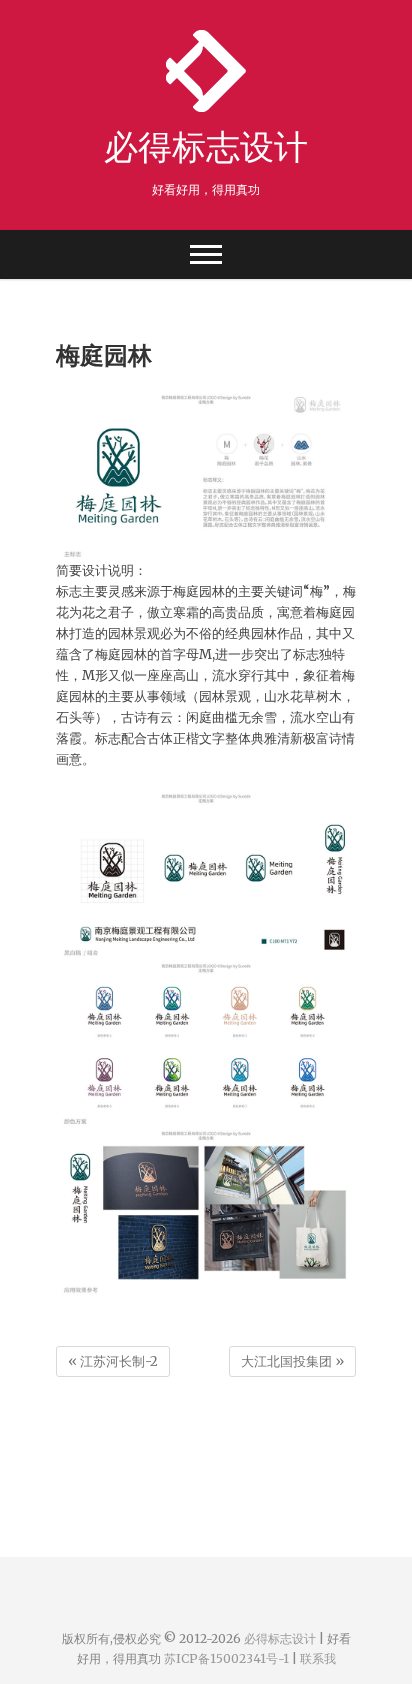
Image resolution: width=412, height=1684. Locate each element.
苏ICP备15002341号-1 (226, 1658)
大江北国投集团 (292, 1361)
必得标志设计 (206, 146)
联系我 (318, 1658)
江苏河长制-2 (113, 1361)
